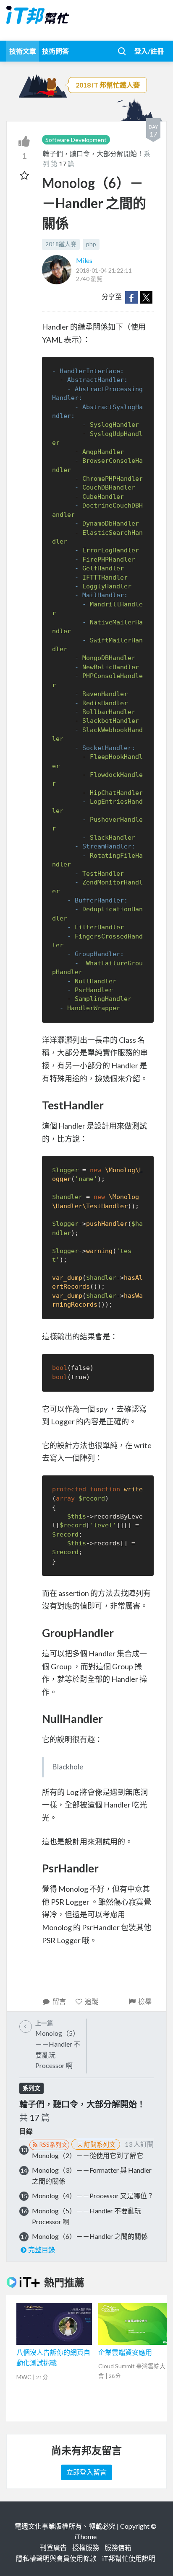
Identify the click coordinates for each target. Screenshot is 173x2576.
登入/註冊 (149, 51)
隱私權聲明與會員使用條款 (56, 2558)
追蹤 (92, 2001)
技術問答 (55, 51)
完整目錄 (42, 2250)
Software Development (76, 140)
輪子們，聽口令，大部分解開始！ (93, 153)
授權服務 (86, 2547)
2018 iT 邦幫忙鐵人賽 (108, 85)
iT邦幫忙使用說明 (129, 2558)
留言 (59, 2001)
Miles (84, 260)
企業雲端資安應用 (125, 2352)
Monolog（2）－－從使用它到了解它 (88, 2155)
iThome (85, 2536)
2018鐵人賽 (61, 244)
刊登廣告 (53, 2547)
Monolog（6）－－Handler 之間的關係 (90, 2236)
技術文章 (23, 51)
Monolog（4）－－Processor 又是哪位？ (93, 2196)
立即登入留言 (86, 2472)
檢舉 (145, 2001)
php (91, 244)
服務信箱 (118, 2547)
